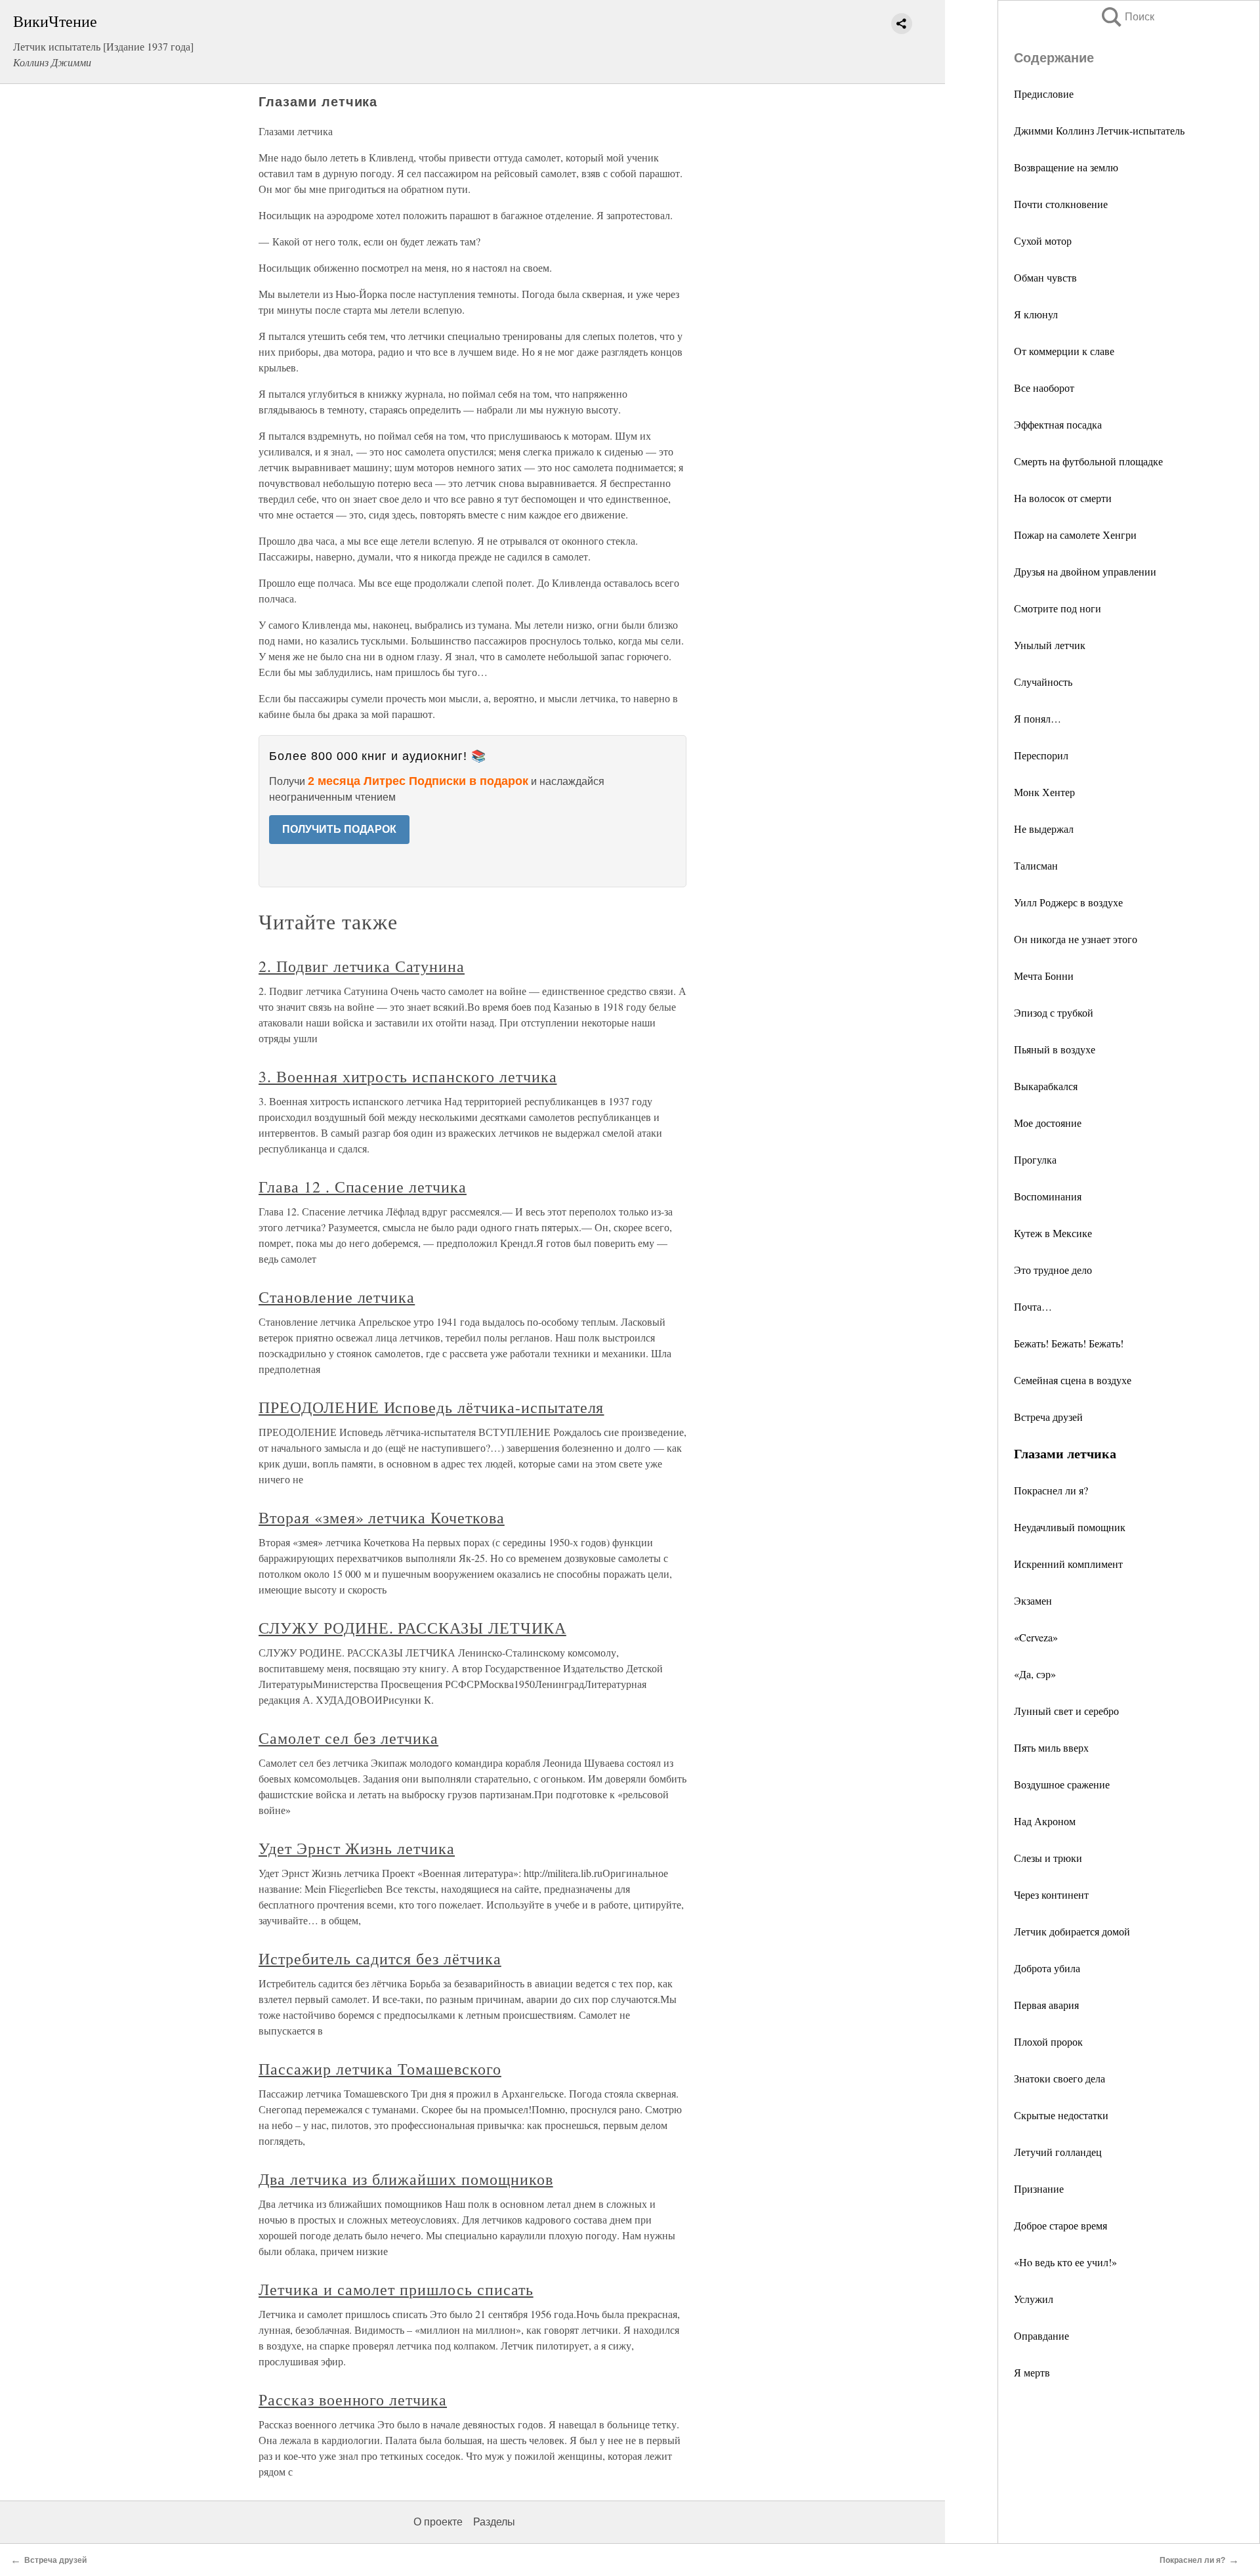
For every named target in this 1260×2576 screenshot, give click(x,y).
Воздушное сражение (1062, 1784)
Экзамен (1033, 1600)
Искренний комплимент (1068, 1564)
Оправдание (1041, 2335)
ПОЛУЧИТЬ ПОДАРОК (339, 829)
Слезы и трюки (1048, 1858)
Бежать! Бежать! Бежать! (1069, 1343)
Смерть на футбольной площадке (1088, 461)
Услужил (1034, 2299)
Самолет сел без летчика (348, 1738)
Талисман (1036, 865)
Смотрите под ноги (1058, 608)
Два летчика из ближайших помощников (406, 2179)
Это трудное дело (1053, 1270)
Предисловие (1044, 94)
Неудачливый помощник (1070, 1527)
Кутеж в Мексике (1053, 1233)
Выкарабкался (1046, 1086)
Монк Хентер (1044, 792)
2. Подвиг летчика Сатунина (362, 966)
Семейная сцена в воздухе (1073, 1380)
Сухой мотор (1043, 241)
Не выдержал (1044, 829)
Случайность (1043, 682)
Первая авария (1046, 2005)
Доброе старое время (1060, 2225)
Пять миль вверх (1051, 1747)
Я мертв (1032, 2372)
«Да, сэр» (1035, 1674)
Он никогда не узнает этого (1076, 939)
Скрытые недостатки (1061, 2115)
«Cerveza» (1036, 1637)
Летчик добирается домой (1072, 1931)
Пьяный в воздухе (1055, 1049)
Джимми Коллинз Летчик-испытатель (1099, 130)
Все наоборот (1044, 388)
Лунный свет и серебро (1066, 1711)
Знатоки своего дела (1060, 2078)
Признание (1039, 2188)
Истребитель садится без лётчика (380, 1958)
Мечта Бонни (1044, 976)
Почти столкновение (1061, 204)
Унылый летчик (1050, 645)
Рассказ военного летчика (353, 2399)
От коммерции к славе (1064, 351)
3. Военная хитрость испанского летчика (408, 1076)
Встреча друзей (1048, 1417)
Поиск (1127, 17)
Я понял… (1038, 718)
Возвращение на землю (1066, 167)
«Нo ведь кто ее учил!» (1065, 2262)
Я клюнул (1036, 314)
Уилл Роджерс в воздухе (1068, 902)
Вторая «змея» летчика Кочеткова (382, 1517)
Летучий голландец (1058, 2152)
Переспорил (1041, 755)
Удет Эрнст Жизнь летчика (357, 1848)
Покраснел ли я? (1051, 1490)
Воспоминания (1048, 1196)
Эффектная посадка (1058, 424)
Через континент (1051, 1894)
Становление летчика (337, 1297)
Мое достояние (1048, 1123)
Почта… (1033, 1306)
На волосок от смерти (1063, 498)
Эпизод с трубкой (1054, 1012)
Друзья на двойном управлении (1085, 571)
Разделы (494, 2522)
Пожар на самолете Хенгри (1075, 535)
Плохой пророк (1048, 2041)
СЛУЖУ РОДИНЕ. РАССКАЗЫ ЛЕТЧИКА (412, 1628)
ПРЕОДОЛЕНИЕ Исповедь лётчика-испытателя (431, 1407)
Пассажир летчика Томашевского (380, 2069)
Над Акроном (1045, 1821)
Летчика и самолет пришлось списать (396, 2289)
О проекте (438, 2522)
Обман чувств (1045, 277)
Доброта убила (1047, 1968)
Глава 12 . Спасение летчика (363, 1187)
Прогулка (1035, 1159)
